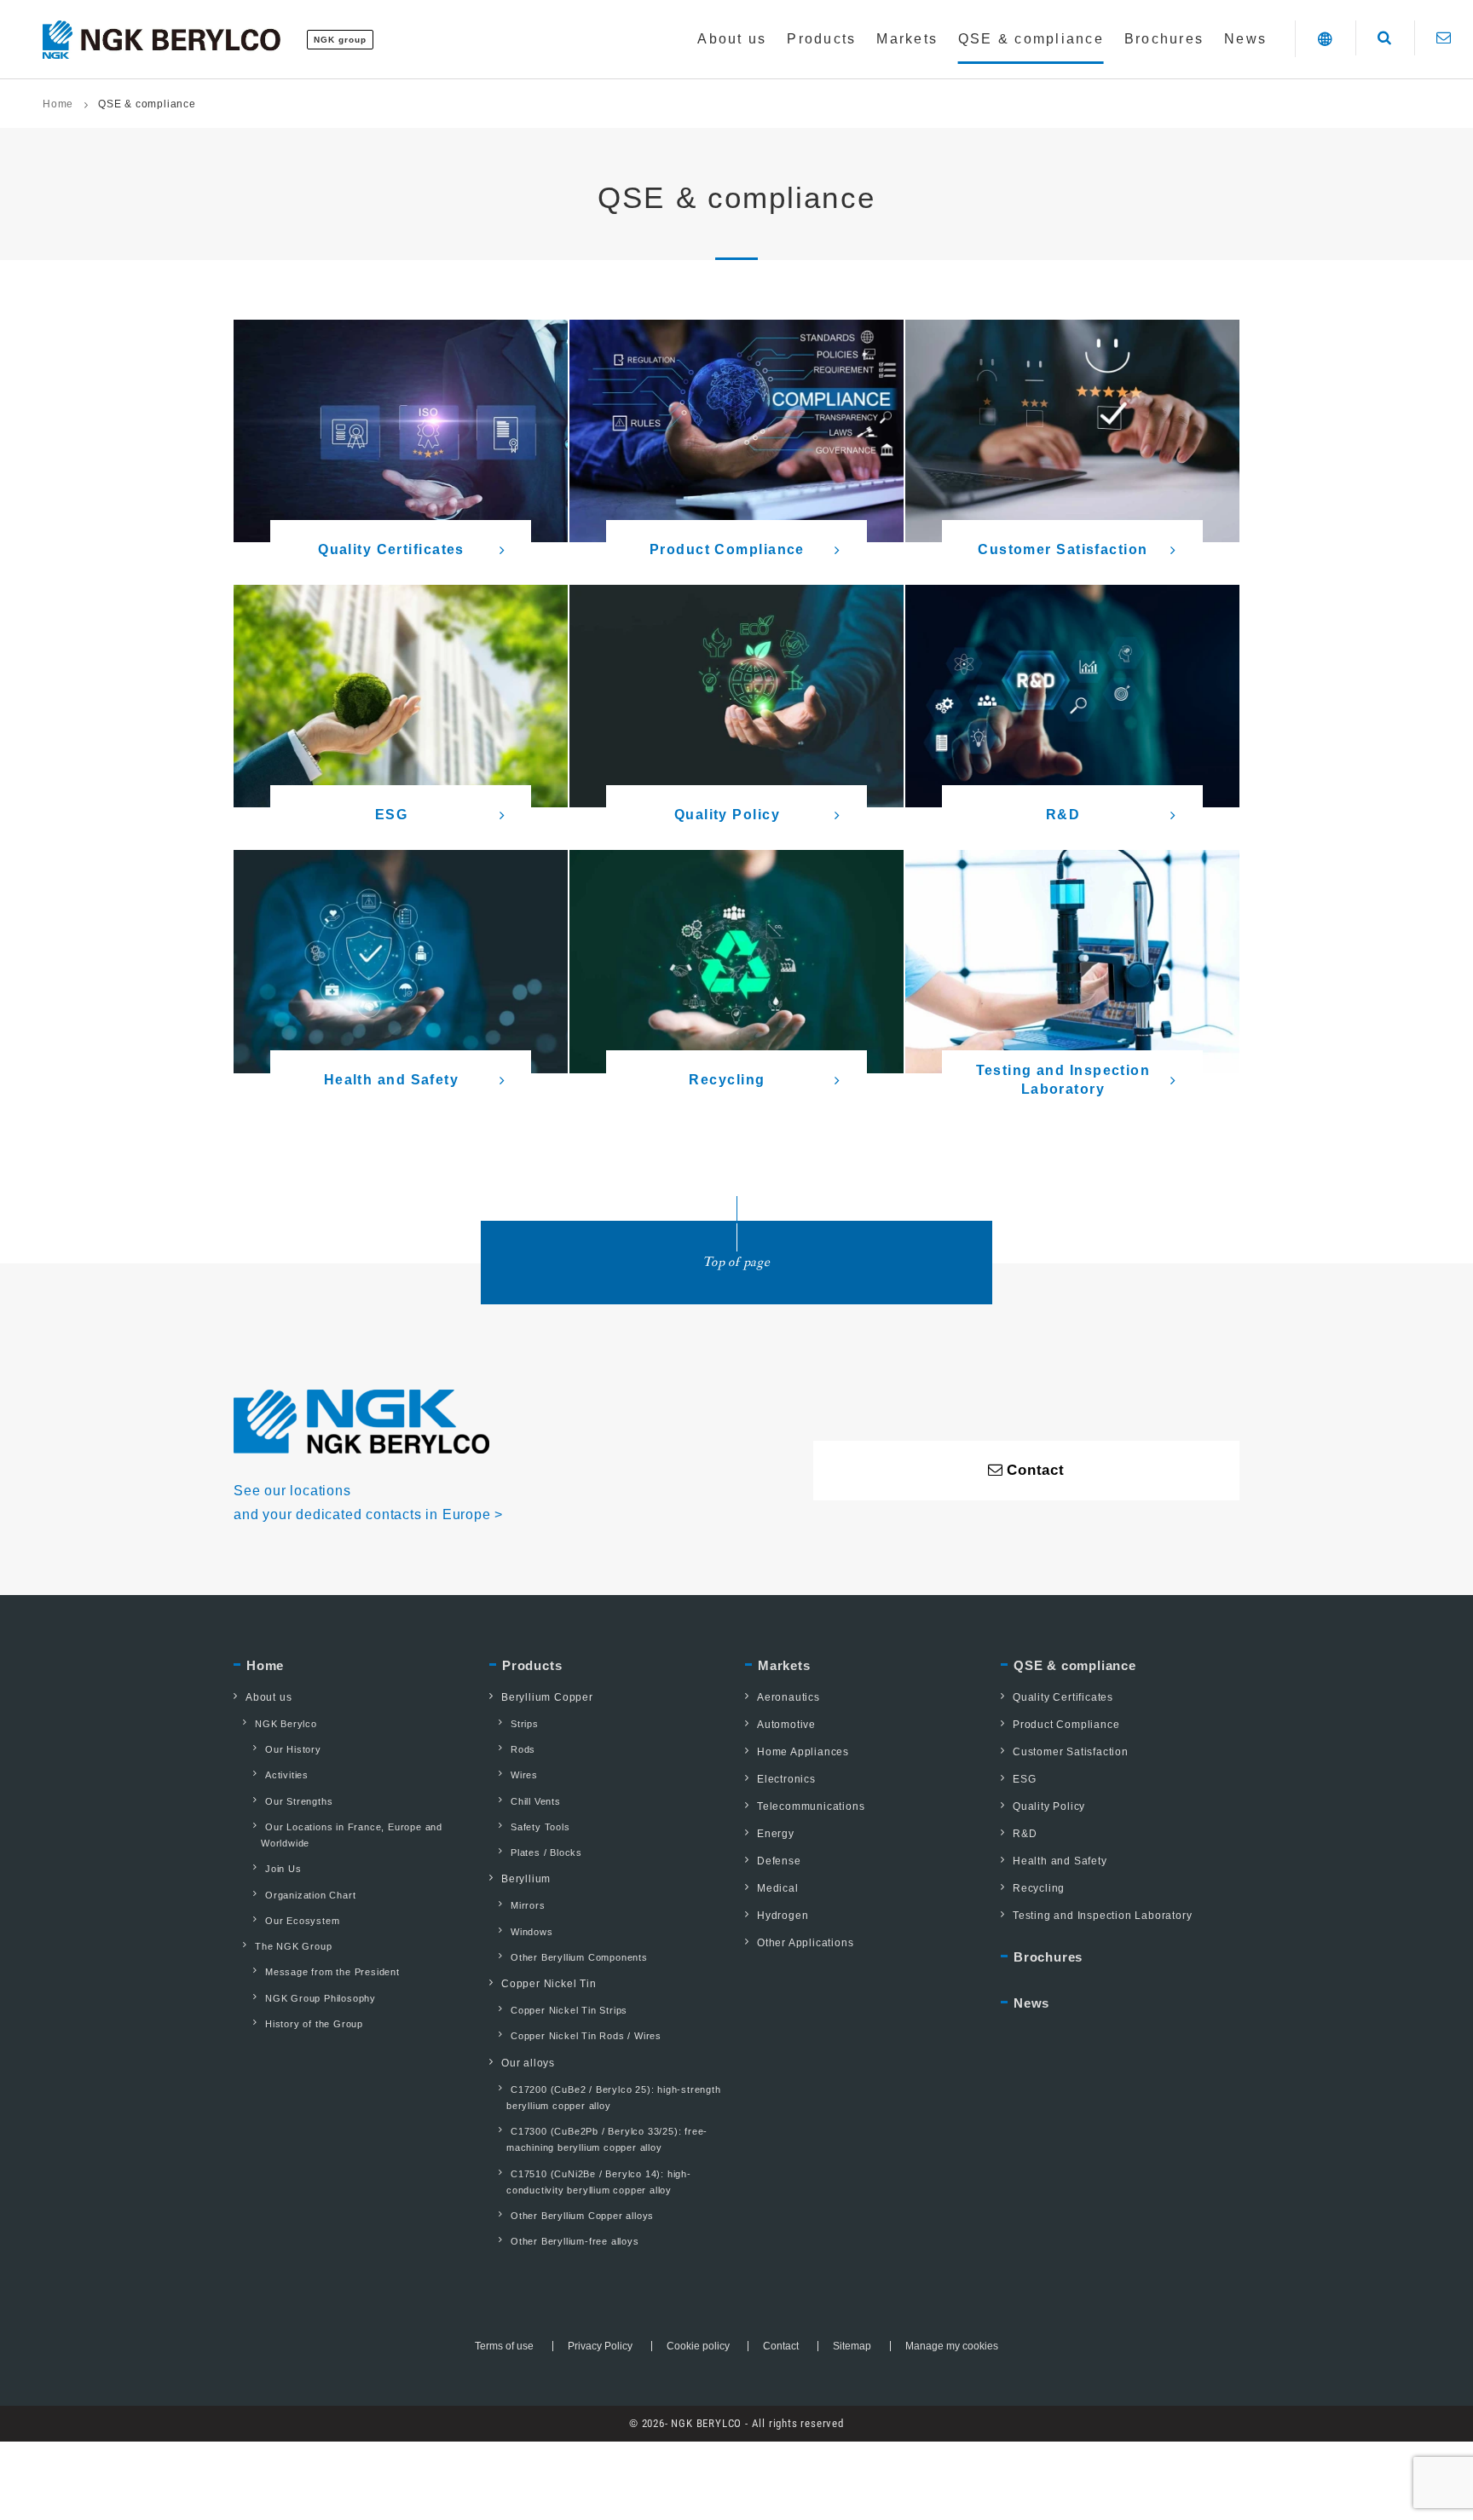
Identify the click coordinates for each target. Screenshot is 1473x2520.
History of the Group (314, 2024)
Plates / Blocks (546, 1852)
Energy (776, 1834)
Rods (523, 1749)
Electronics (786, 1779)
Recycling (1039, 1888)
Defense (779, 1861)
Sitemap (852, 2346)
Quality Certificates (1063, 1697)
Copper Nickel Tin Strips (569, 2010)
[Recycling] (736, 961)
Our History (293, 1749)
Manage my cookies (952, 2346)
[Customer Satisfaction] (1072, 431)
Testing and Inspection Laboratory (1102, 1916)
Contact (781, 2346)
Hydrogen (783, 1916)
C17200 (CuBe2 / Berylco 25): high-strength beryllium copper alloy (614, 2098)
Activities (287, 1775)
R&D (1025, 1834)
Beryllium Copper (547, 1697)
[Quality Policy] (736, 696)
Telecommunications (811, 1806)
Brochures (1048, 1957)
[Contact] (1444, 38)
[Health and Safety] (401, 961)
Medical (778, 1888)
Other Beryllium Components (579, 1957)
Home (58, 104)
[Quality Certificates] (401, 431)
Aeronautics (788, 1697)
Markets (784, 1665)
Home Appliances (803, 1752)
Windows (532, 1932)
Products (532, 1665)
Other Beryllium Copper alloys (582, 2216)
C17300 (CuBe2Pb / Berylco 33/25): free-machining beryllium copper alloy (607, 2139)
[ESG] (401, 696)
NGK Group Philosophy (321, 1998)
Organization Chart (310, 1895)
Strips (525, 1724)
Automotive (786, 1725)
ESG (1024, 1779)
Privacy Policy (600, 2346)
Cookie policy (698, 2346)
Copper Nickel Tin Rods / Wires (586, 2036)
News (1031, 2003)
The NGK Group (293, 1946)
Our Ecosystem (302, 1921)
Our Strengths (299, 1801)
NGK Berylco (286, 1724)
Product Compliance (1066, 1725)
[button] (1325, 39)
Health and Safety (1060, 1861)
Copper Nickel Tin (549, 1984)
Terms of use (504, 2346)
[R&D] (1072, 696)
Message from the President (332, 1972)
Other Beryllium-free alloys (575, 2241)
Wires (524, 1775)
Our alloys (528, 2063)
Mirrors (528, 1905)
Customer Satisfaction (1071, 1752)
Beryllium (526, 1879)
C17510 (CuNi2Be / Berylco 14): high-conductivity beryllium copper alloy (599, 2182)
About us (269, 1697)
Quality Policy (1049, 1806)
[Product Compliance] (736, 431)
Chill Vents (536, 1801)
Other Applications (805, 1943)
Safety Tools (540, 1827)
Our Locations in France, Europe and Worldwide (352, 1835)
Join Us (283, 1869)
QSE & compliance (1075, 1665)
